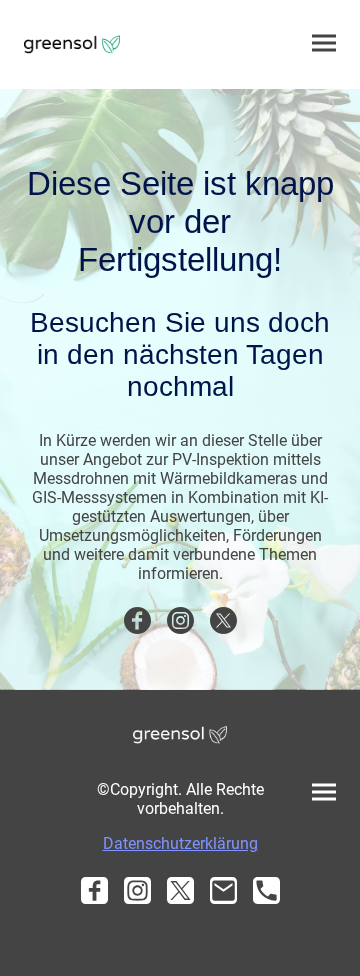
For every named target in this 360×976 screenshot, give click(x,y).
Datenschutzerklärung (180, 843)
